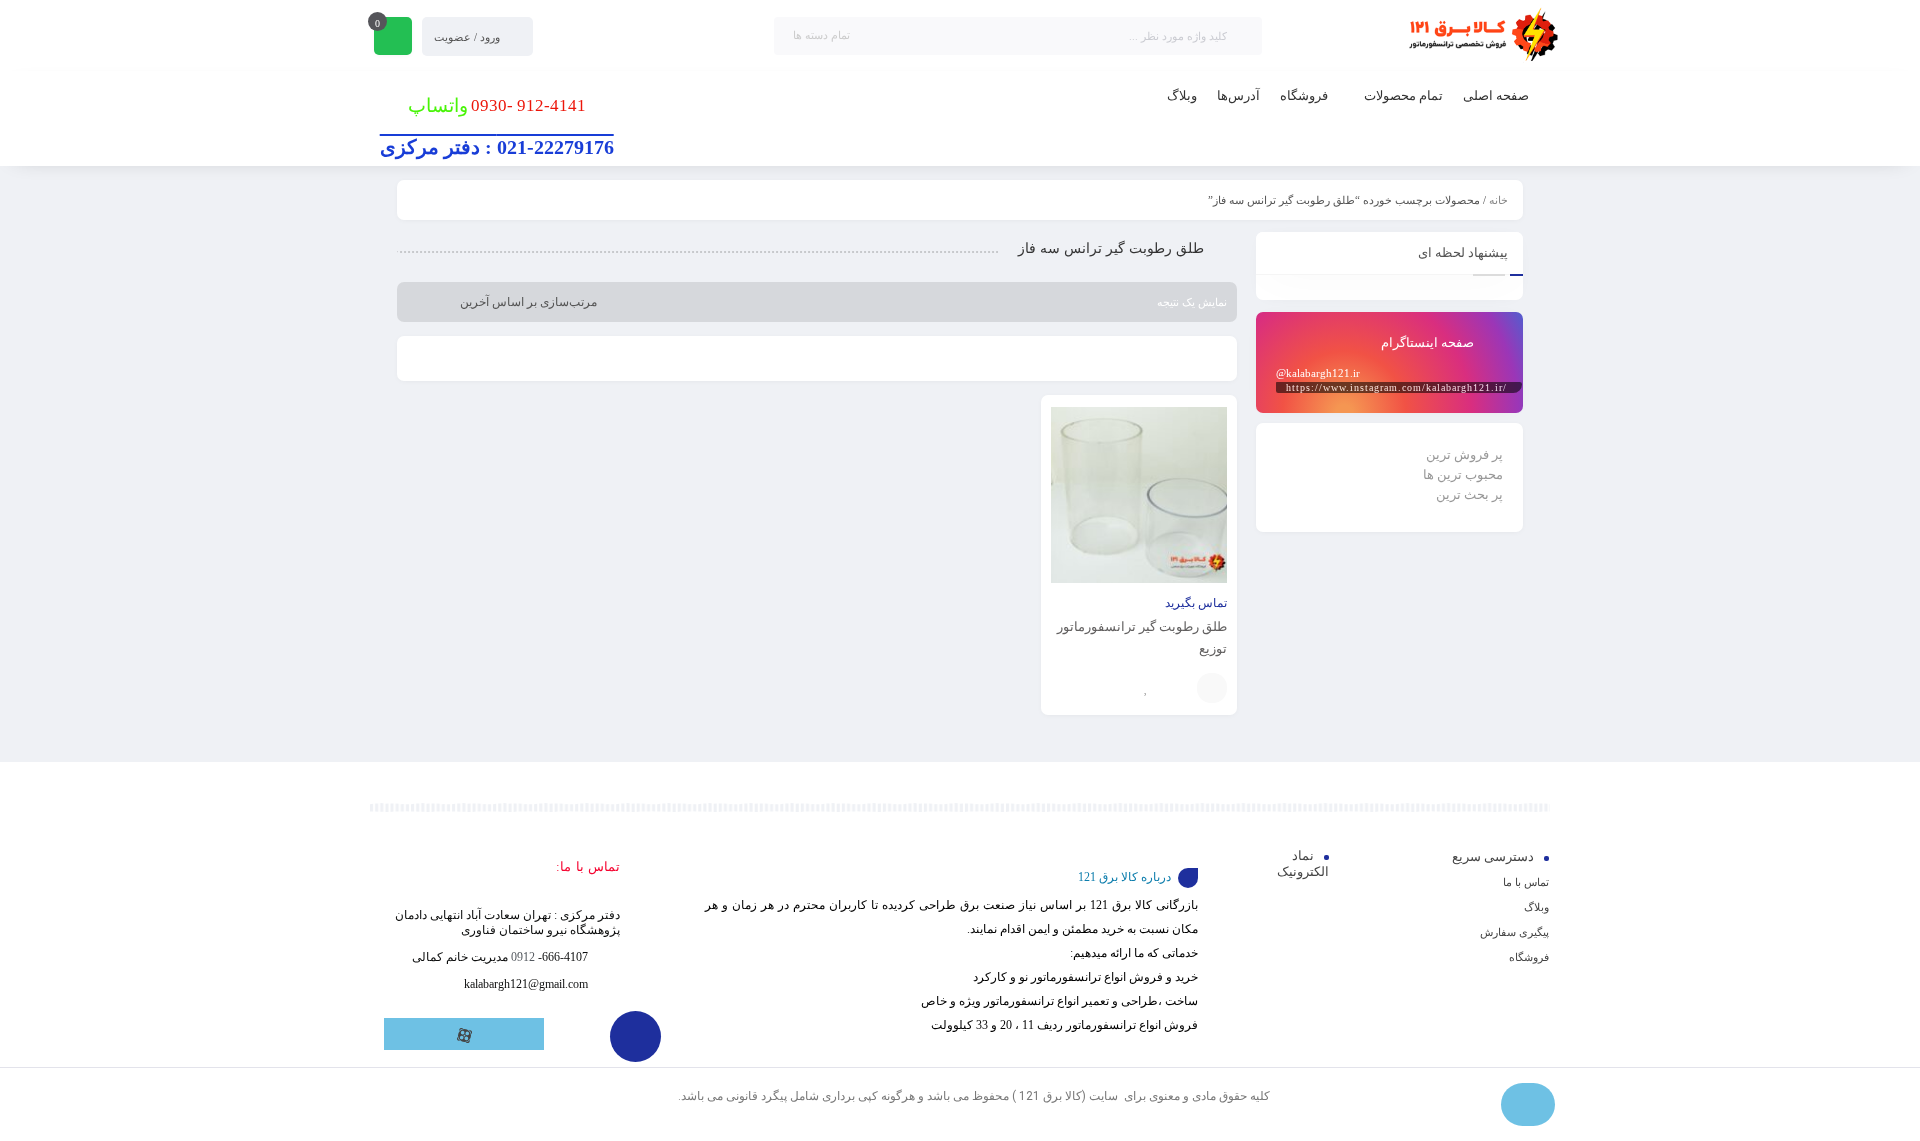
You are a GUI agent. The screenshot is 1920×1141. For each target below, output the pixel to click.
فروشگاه (1529, 957)
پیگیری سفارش (1514, 932)
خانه (1498, 200)
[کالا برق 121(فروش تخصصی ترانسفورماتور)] (1480, 36)
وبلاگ (1536, 907)
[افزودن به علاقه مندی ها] (1147, 688)
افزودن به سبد (1212, 688)
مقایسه (1177, 688)
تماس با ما (1526, 882)
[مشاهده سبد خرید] (393, 38)
